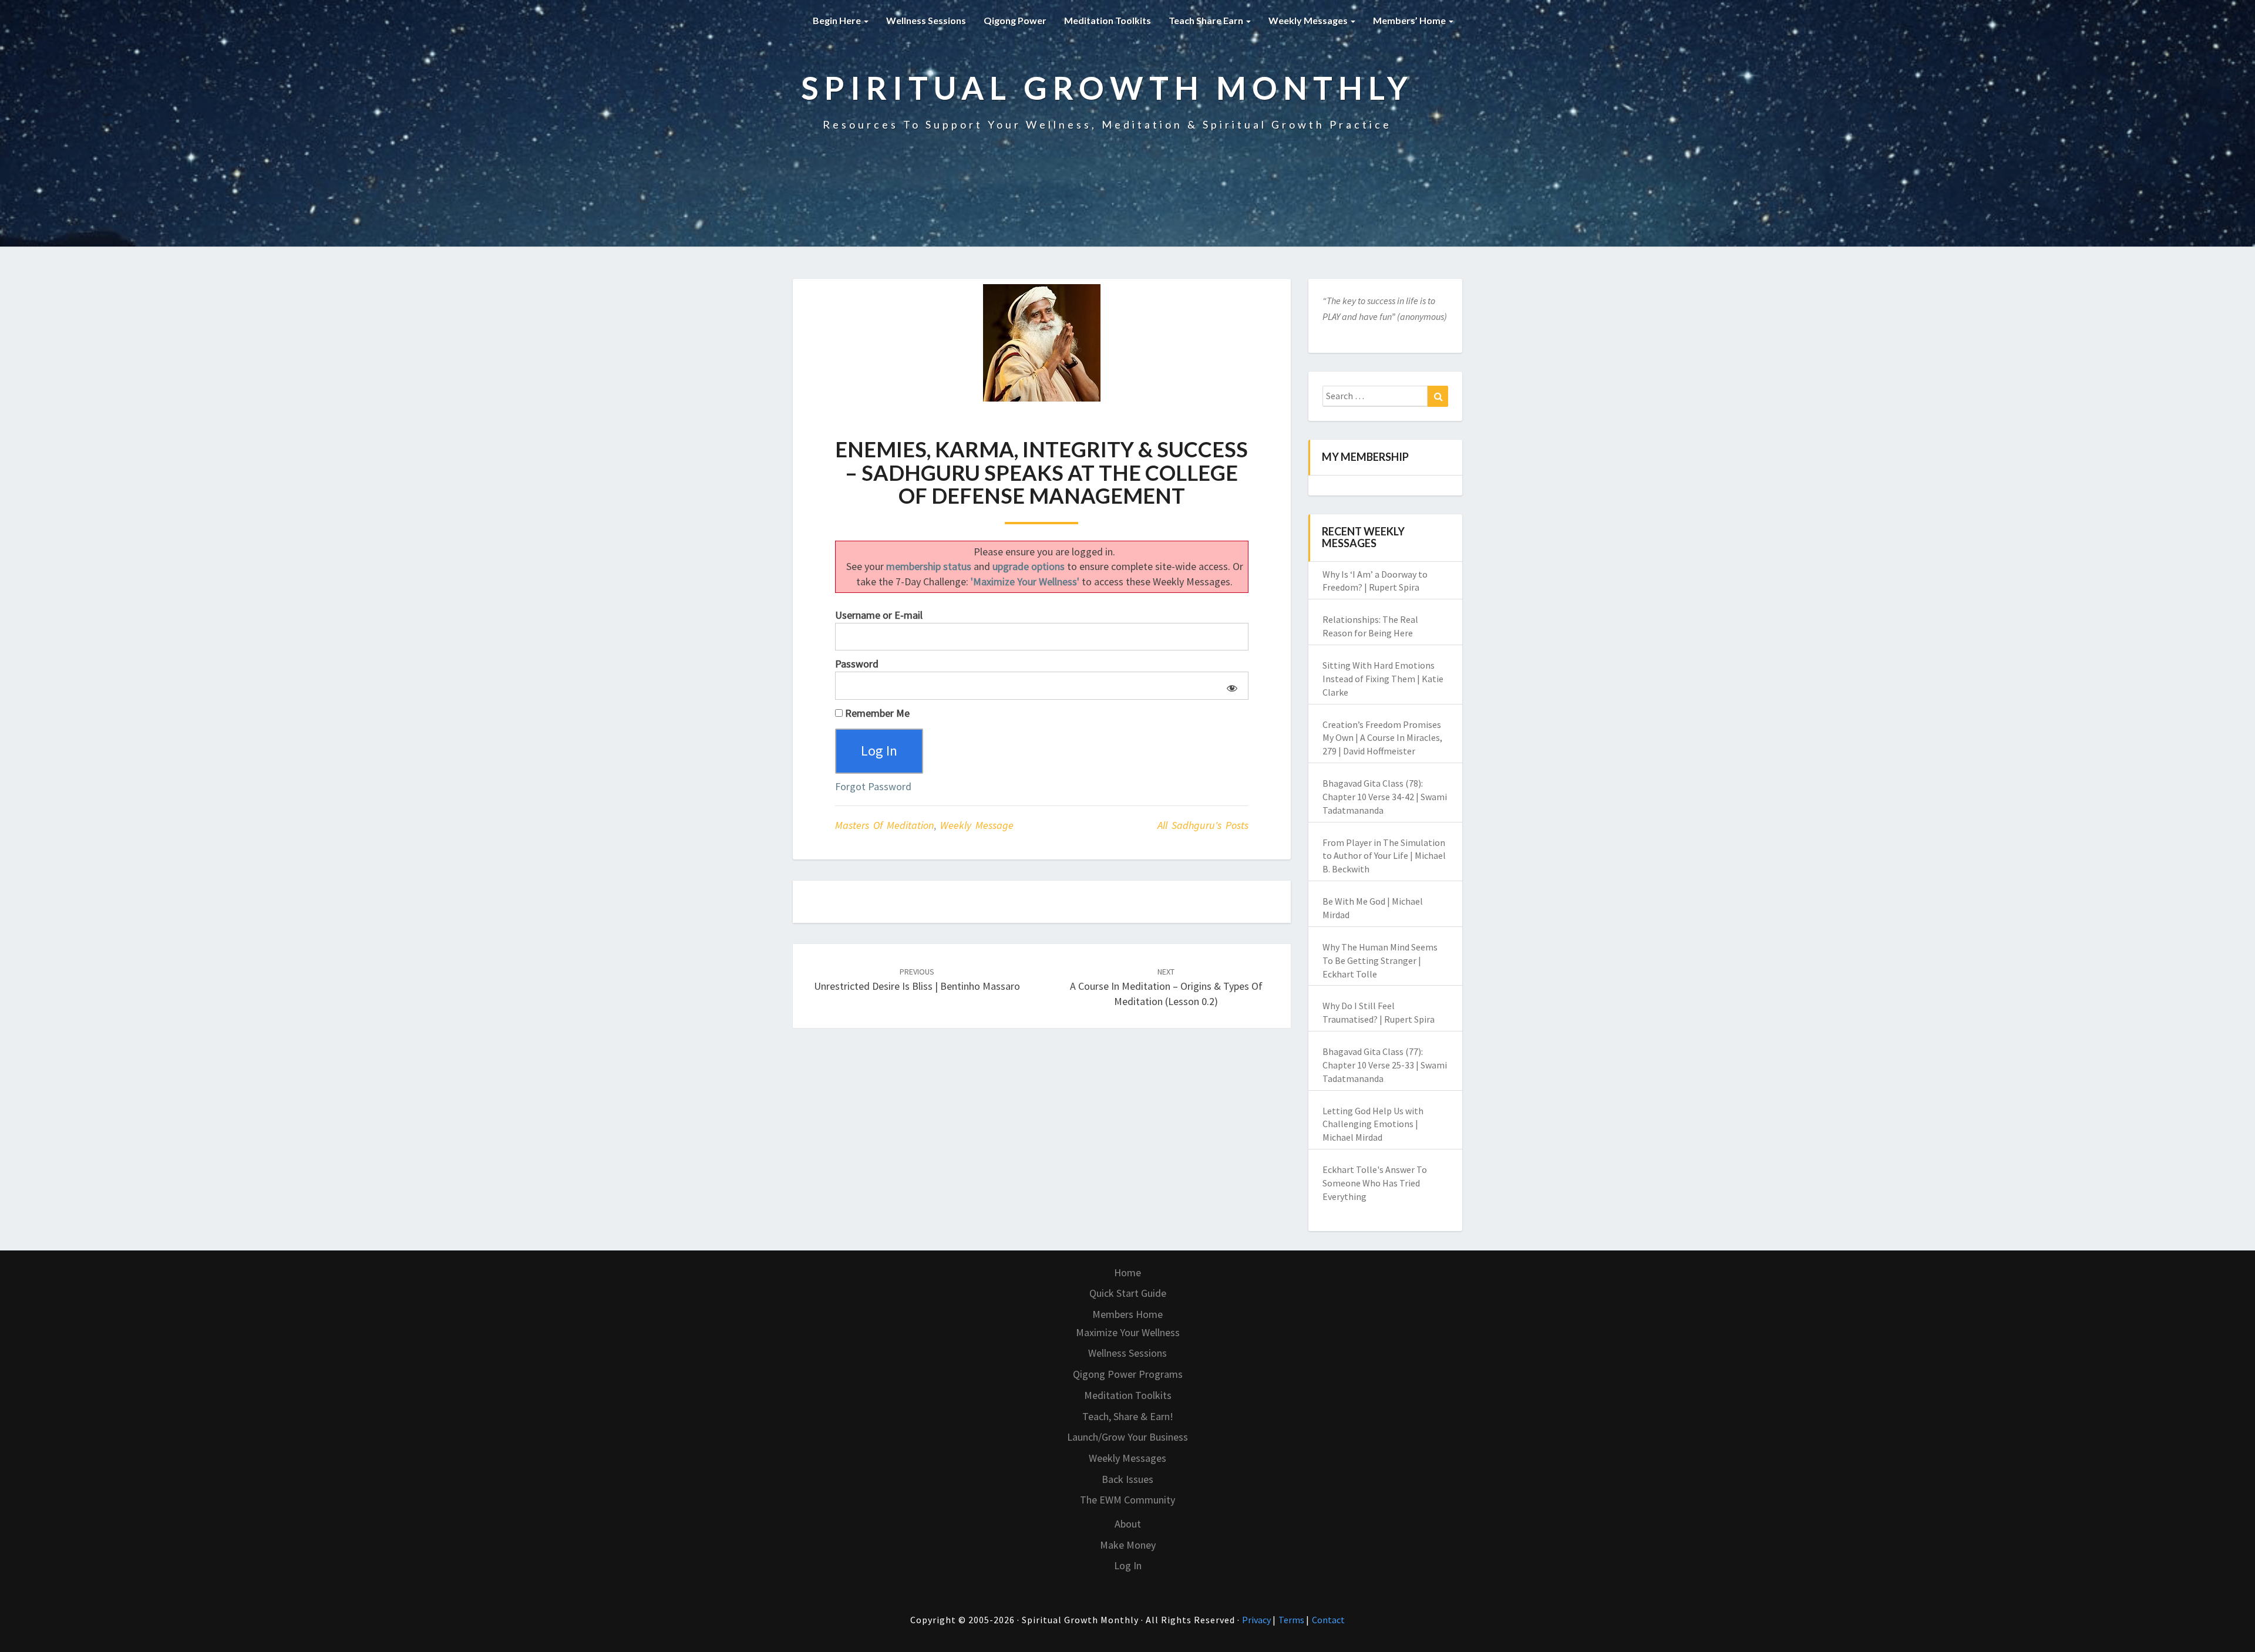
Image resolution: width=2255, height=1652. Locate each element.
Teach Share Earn (1207, 20)
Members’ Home (1410, 20)
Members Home (1127, 1314)
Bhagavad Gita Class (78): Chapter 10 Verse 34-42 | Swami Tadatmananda (1385, 797)
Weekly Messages (1309, 20)
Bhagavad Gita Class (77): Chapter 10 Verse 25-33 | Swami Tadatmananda (1385, 1065)
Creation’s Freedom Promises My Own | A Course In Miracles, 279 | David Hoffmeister (1382, 738)
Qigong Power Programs (1128, 1374)
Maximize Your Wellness (1128, 1332)
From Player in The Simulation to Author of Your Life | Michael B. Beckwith (1384, 856)
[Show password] (1230, 686)
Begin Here (838, 20)
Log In (1128, 1565)
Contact (1328, 1620)
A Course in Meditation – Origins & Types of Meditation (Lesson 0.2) (1166, 987)
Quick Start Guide (1128, 1293)
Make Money (1128, 1545)
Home (1127, 1272)
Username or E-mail (879, 615)
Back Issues (1127, 1479)
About (1128, 1524)
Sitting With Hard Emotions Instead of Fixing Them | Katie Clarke (1383, 679)
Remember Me (876, 713)
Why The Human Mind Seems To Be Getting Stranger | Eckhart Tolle (1380, 960)
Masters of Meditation (884, 825)
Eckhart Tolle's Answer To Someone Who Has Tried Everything (1375, 1183)
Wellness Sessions (926, 20)
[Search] (1438, 396)
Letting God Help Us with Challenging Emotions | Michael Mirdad (1373, 1124)
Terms (1292, 1620)
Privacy (1257, 1620)
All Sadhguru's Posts (1203, 825)
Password (857, 664)
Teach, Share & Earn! (1128, 1416)
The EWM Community (1127, 1500)
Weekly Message (977, 825)
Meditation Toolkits (1108, 20)
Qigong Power (1015, 20)
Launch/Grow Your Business (1127, 1437)
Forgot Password (873, 786)
